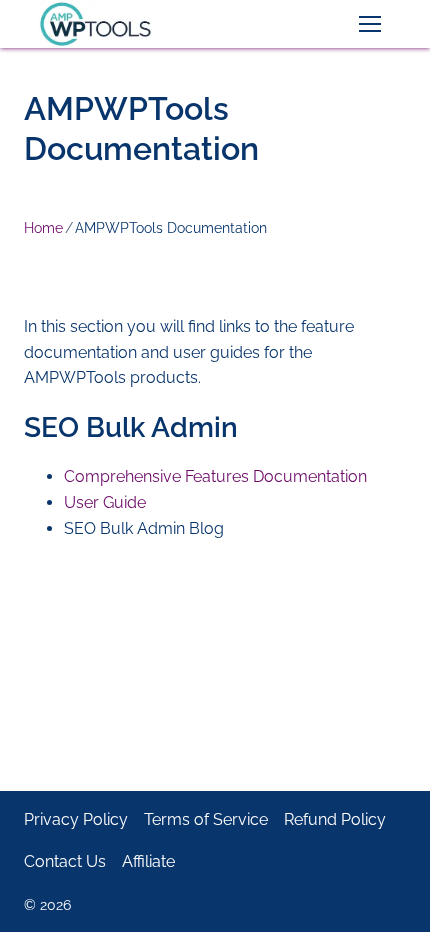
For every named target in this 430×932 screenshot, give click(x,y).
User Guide (105, 502)
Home (43, 228)
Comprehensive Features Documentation (215, 476)
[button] (370, 24)
